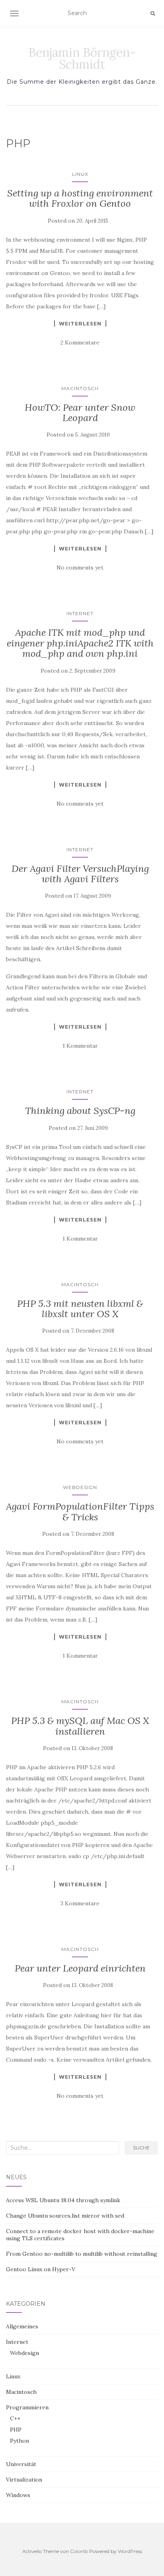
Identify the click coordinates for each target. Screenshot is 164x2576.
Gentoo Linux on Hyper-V (41, 2269)
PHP (16, 2430)
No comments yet (80, 568)
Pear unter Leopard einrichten (80, 1968)
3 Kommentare (80, 1903)
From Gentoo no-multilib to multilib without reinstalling (82, 2254)
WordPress (130, 2551)
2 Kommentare (80, 342)
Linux (80, 174)
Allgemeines (22, 2326)
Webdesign (80, 1487)
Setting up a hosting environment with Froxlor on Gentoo (80, 198)
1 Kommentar (80, 1046)
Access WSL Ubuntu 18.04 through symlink (63, 2200)
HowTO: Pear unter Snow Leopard (80, 413)
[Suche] (153, 13)
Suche (141, 2148)
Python (20, 2441)
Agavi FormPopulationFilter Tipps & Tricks (80, 1511)
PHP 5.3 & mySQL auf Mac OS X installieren (80, 1726)
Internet (80, 613)
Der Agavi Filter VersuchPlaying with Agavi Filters (80, 874)
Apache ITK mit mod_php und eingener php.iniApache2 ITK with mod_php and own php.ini (80, 643)
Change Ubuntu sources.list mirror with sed (65, 2216)
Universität (21, 2464)
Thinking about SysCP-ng (80, 1111)
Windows (18, 2495)
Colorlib (79, 2551)
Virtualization (24, 2480)
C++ (15, 2418)
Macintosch (80, 388)
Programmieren (27, 2407)
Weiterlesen (80, 323)
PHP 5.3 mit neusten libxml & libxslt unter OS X (80, 1309)
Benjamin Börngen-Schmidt (82, 58)
